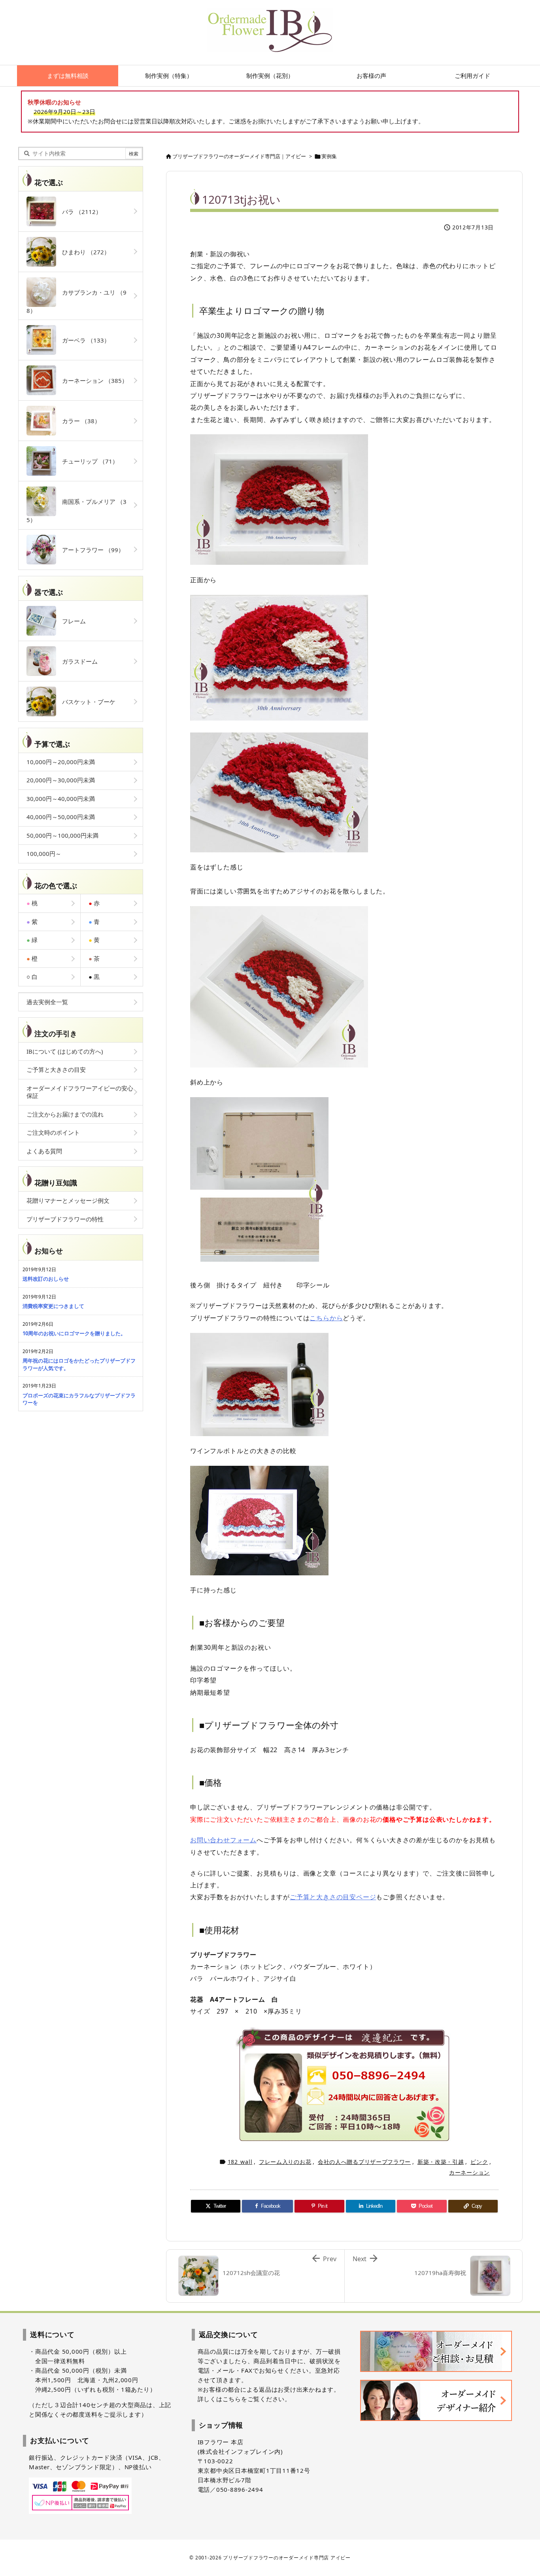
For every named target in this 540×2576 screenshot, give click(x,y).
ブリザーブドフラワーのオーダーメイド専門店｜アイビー (239, 156)
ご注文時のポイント (53, 1132)
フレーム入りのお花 (285, 2162)
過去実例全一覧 (47, 1002)
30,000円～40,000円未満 (61, 799)
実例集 (329, 156)
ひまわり (83, 252)
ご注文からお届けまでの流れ (65, 1114)
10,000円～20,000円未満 (61, 762)
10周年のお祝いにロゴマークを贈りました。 (74, 1333)
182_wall (240, 2162)
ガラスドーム (77, 661)
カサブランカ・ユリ (76, 301)
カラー (78, 421)
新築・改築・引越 (441, 2162)
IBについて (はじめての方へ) (65, 1051)
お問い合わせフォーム (223, 1840)
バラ (79, 212)
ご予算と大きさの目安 (56, 1069)
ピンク (479, 2162)
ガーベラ (83, 340)
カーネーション (469, 2172)
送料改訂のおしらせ (46, 1279)
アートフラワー (90, 550)
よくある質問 (44, 1151)
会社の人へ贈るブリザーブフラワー (364, 2162)
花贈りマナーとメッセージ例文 (68, 1200)
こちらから (326, 1318)
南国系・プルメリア (76, 511)
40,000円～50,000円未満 (61, 817)
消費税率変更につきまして (53, 1306)
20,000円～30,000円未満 (61, 780)
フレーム (71, 621)
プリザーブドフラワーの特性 (65, 1219)
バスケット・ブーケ (86, 702)
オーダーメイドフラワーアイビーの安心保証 (80, 1092)
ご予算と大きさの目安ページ (333, 1897)
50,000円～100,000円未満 (62, 835)
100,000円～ (44, 854)
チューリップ (87, 461)
